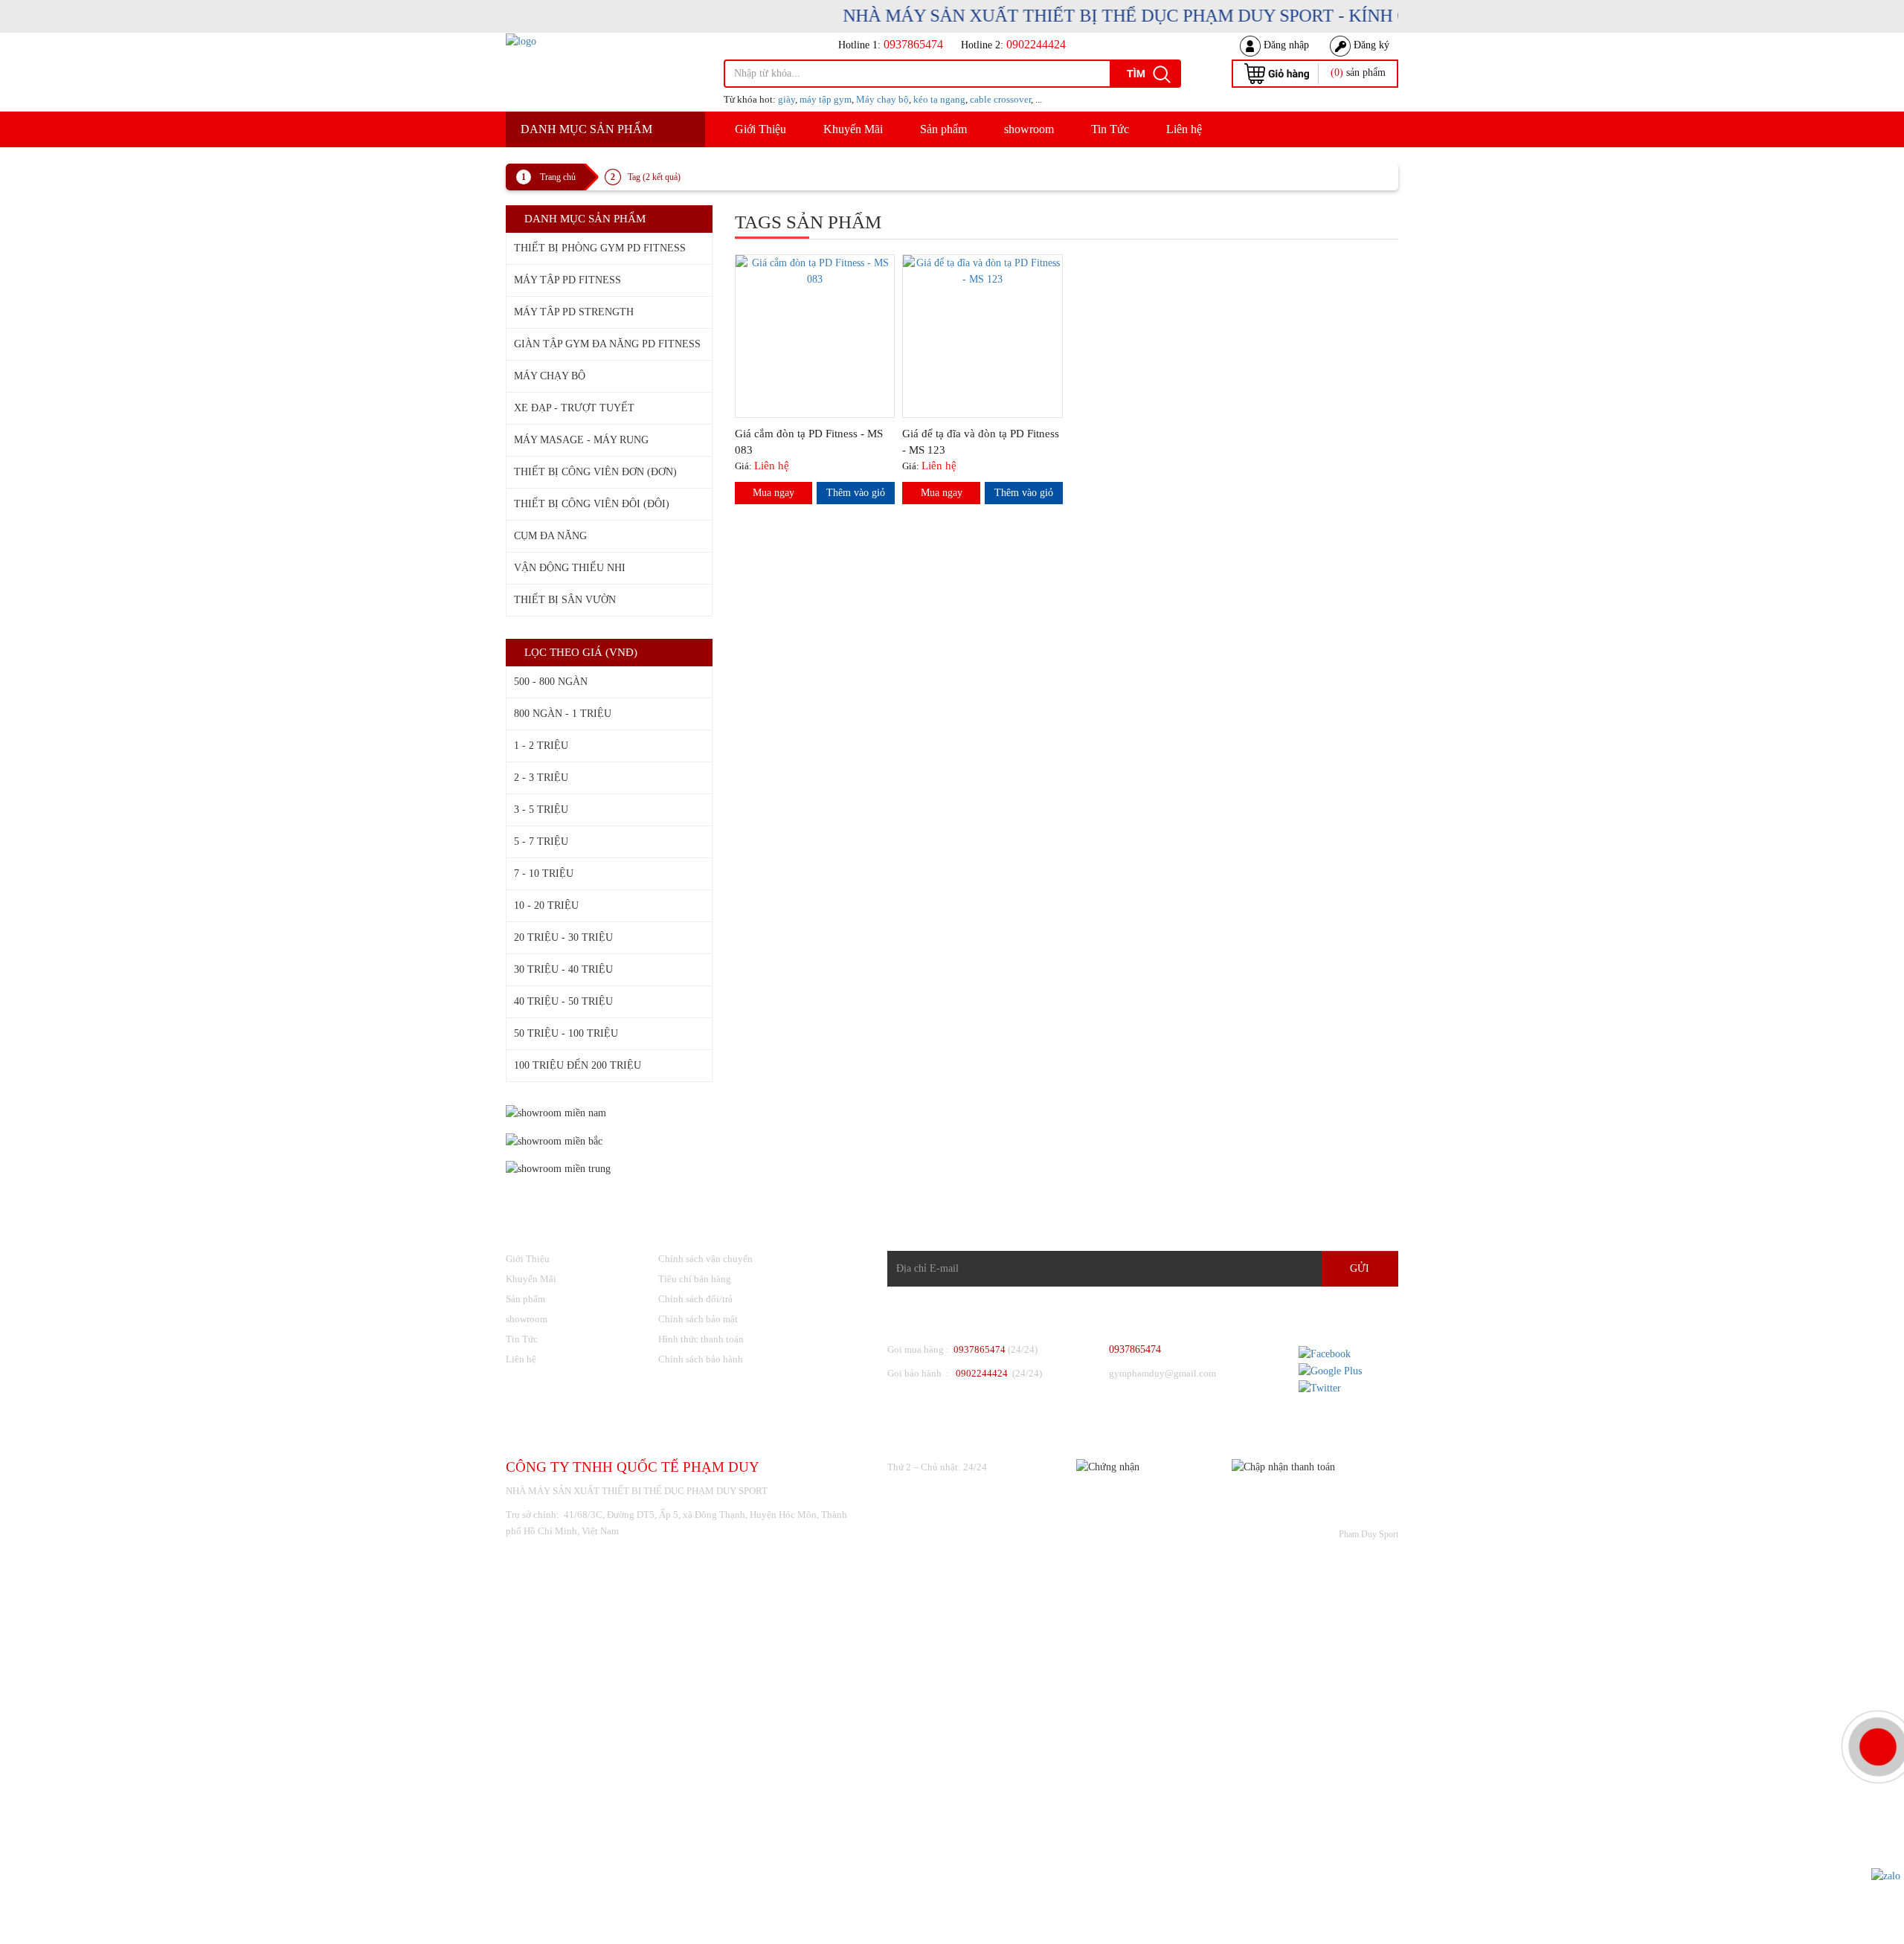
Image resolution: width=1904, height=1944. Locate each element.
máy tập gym (826, 99)
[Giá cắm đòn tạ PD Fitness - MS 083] (815, 270)
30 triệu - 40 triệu (563, 969)
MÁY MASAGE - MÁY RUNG (581, 440)
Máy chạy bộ (882, 99)
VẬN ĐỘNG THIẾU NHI (570, 568)
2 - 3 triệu (541, 778)
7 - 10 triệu (544, 873)
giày (787, 99)
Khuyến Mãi (853, 129)
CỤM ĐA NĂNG (550, 536)
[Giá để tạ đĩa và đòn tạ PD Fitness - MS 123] (982, 270)
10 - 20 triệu (546, 905)
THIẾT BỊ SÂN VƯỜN (565, 600)
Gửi (1360, 1268)
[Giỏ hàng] (1277, 73)
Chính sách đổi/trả (695, 1299)
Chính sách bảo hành (701, 1359)
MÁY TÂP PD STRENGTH (574, 312)
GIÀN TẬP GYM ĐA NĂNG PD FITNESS (607, 344)
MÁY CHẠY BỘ (550, 376)
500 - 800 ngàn (551, 682)
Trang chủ (558, 177)
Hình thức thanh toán (701, 1339)
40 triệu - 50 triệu (563, 1001)
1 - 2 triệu (541, 746)
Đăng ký (1370, 45)
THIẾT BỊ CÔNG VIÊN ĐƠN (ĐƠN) (595, 472)
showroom (1029, 129)
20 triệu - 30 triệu (563, 937)
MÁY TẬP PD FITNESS (567, 280)
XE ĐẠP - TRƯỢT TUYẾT (574, 408)
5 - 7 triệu (541, 841)
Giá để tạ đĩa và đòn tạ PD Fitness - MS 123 (981, 442)
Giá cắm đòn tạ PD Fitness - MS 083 (809, 442)
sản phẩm (1358, 73)
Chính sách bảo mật (698, 1319)
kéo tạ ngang (939, 99)
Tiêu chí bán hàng (695, 1279)
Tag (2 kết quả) (654, 177)
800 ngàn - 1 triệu (563, 714)
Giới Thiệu (760, 129)
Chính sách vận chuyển (705, 1259)
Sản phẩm (943, 129)
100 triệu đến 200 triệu (578, 1065)
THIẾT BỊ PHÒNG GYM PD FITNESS (600, 248)
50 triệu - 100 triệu (566, 1033)
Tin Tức (1110, 129)
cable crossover (1000, 99)
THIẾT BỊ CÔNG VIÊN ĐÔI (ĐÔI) (592, 504)
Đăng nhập (1285, 45)
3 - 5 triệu (541, 810)
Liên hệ (1184, 129)
